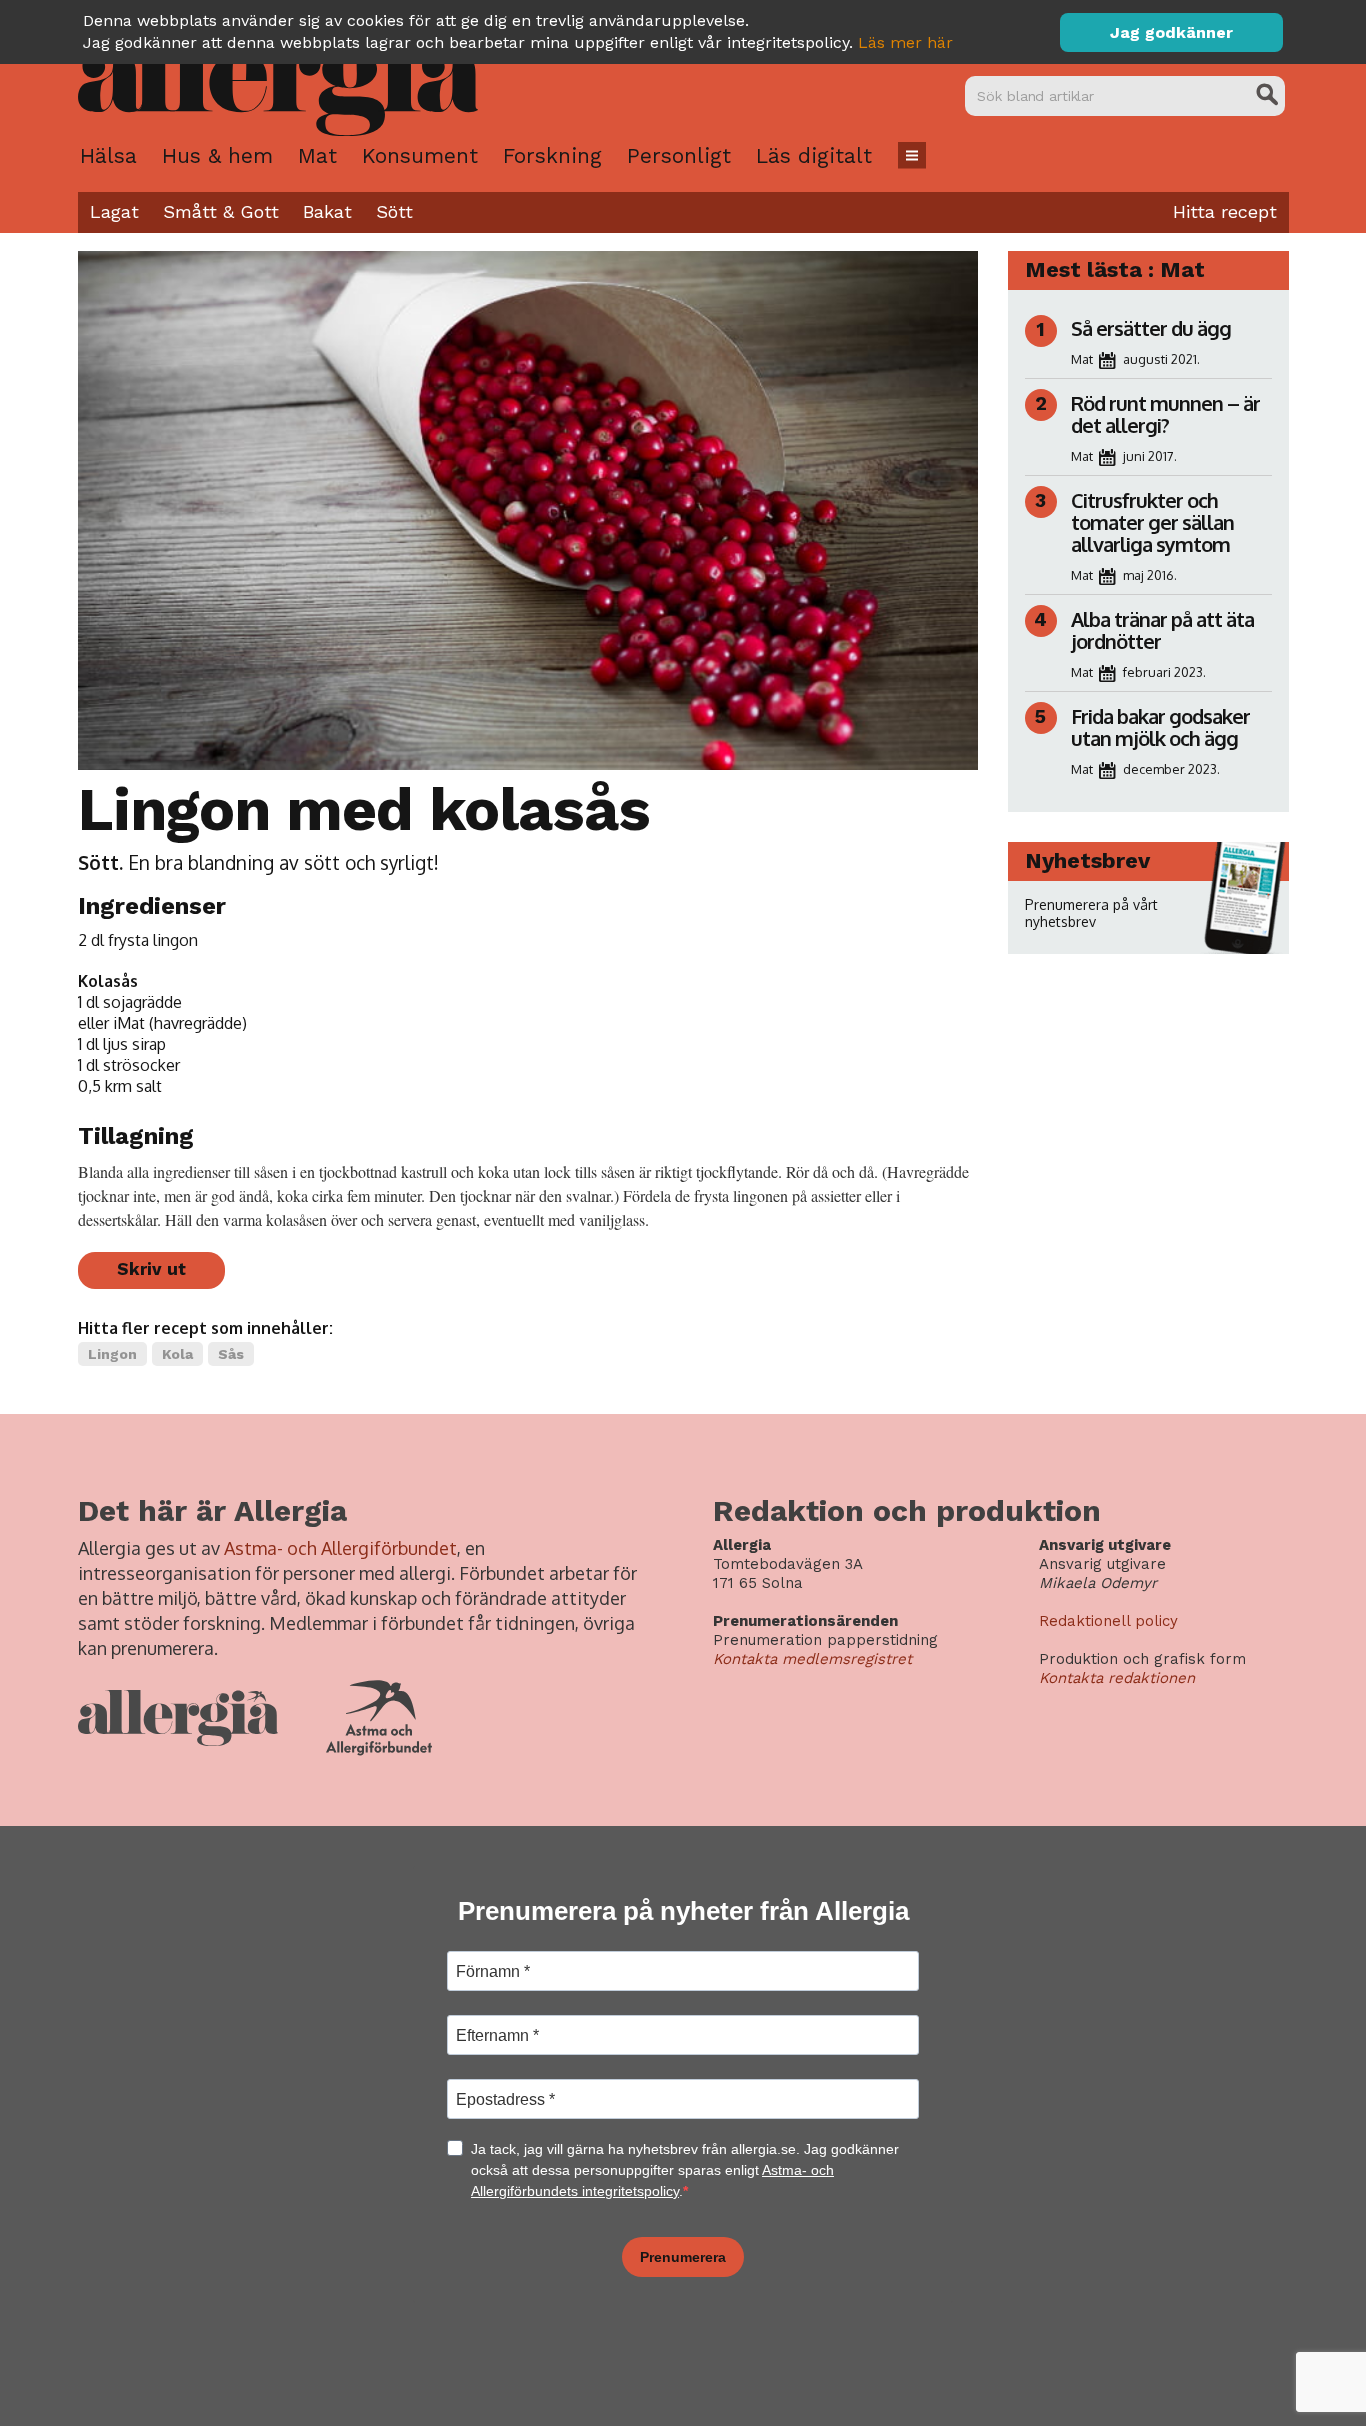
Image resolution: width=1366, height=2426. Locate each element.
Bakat (327, 211)
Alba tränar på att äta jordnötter (1162, 630)
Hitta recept (1225, 211)
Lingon (112, 1354)
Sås (231, 1354)
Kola (177, 1354)
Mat (317, 155)
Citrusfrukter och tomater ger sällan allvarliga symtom (1152, 522)
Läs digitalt (814, 155)
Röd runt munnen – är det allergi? (1165, 414)
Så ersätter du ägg (1151, 328)
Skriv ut (151, 1269)
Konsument (420, 155)
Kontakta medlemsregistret (812, 1659)
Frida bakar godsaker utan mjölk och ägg (1160, 727)
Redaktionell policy (1108, 1621)
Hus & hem (217, 155)
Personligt (679, 155)
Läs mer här (905, 42)
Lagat (114, 211)
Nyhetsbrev (1087, 860)
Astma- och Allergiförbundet (340, 1548)
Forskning (552, 155)
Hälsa (108, 155)
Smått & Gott (221, 211)
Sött (394, 211)
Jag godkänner (1171, 32)
